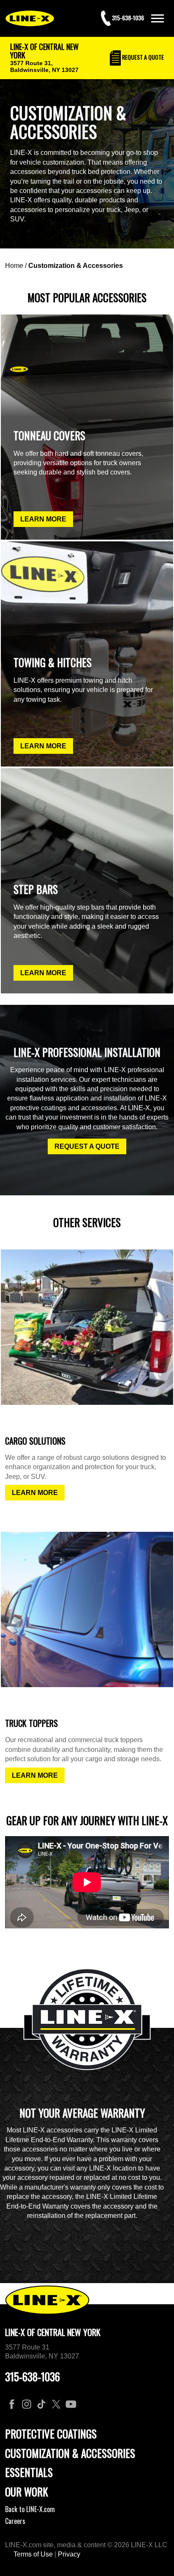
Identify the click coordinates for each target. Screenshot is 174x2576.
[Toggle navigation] (158, 18)
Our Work (27, 2492)
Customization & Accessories (76, 266)
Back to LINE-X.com (30, 2509)
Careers (15, 2521)
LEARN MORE (43, 519)
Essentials (29, 2472)
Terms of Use (33, 2554)
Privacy (69, 2554)
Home (14, 266)
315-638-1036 (33, 2376)
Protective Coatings (51, 2434)
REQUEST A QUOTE (87, 1146)
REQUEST (142, 57)
